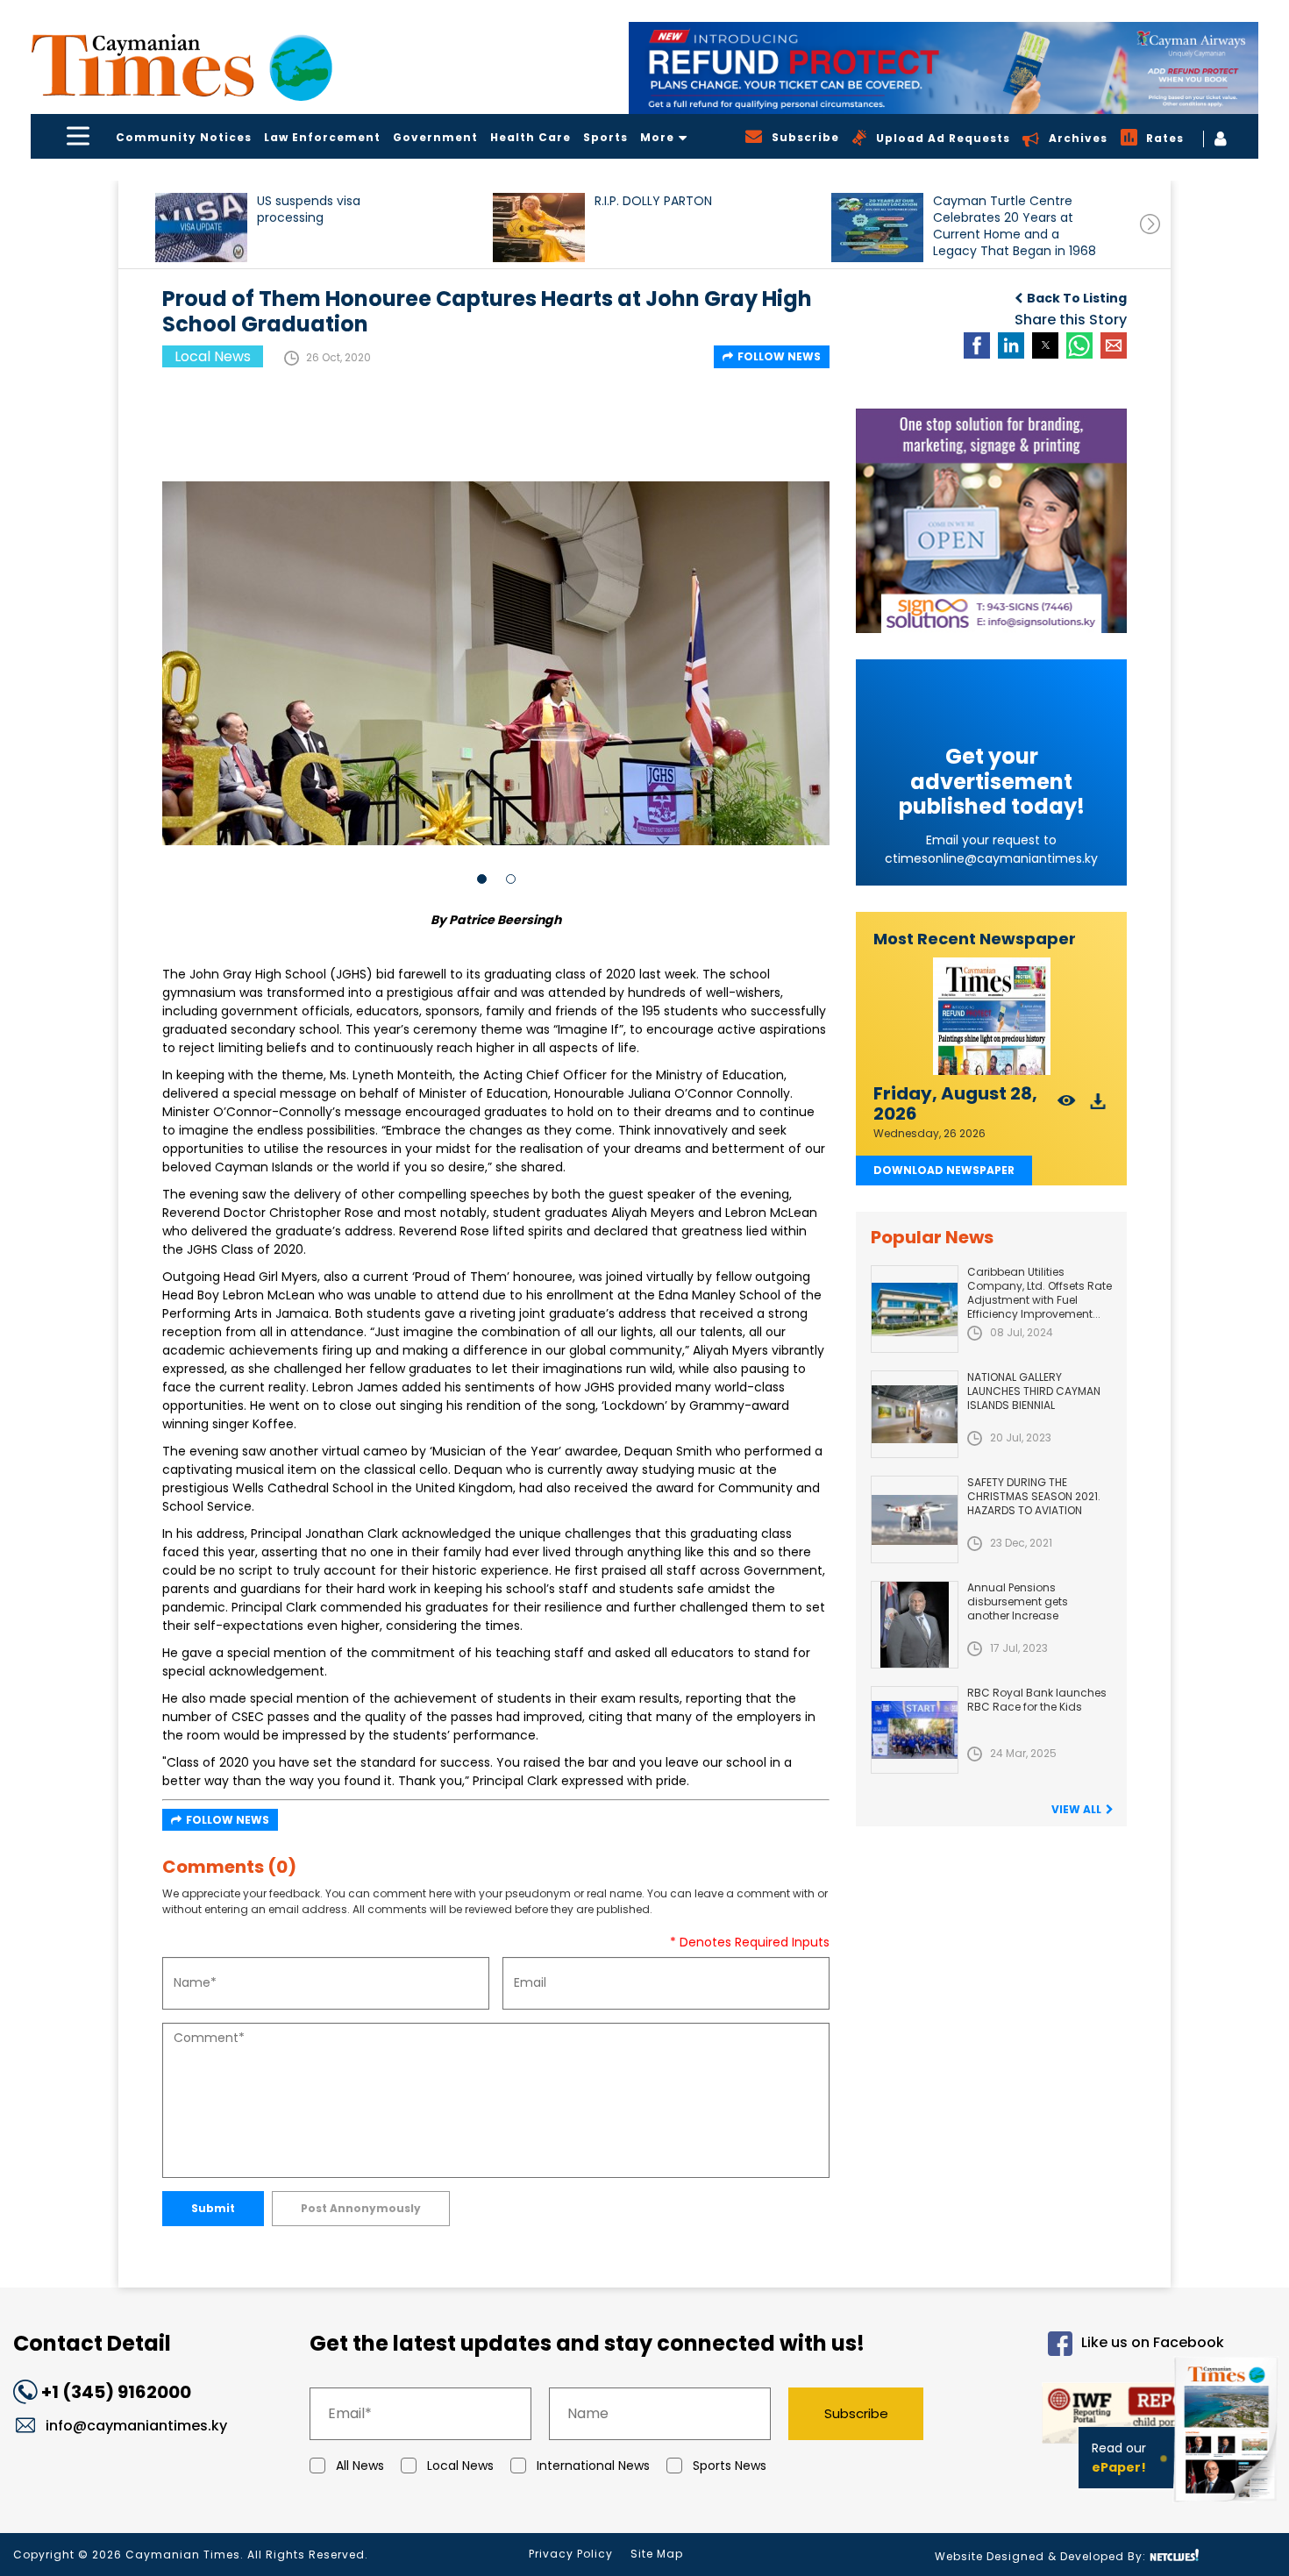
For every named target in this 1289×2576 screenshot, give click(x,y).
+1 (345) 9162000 (116, 2392)
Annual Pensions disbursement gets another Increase (1018, 1601)
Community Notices (184, 137)
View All (1076, 1809)
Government (435, 137)
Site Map (657, 2554)
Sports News (730, 2466)
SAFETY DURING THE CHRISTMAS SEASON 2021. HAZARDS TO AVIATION (1034, 1496)
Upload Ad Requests (943, 138)
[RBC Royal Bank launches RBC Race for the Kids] (915, 1730)
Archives (1078, 138)
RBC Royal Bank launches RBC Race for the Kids (1037, 1700)
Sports (605, 137)
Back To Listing (1077, 298)
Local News (460, 2466)
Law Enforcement (322, 137)
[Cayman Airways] (944, 68)
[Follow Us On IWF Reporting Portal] (1089, 2416)
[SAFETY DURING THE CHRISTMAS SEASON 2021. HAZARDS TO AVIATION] (915, 1519)
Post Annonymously (361, 2208)
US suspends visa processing (309, 210)
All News (360, 2466)
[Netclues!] (1174, 2555)
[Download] (1098, 1106)
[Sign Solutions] (991, 521)
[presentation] (1150, 224)
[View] (1067, 1106)
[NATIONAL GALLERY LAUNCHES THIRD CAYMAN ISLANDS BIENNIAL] (915, 1414)
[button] (201, 228)
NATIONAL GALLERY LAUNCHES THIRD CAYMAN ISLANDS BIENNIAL (1034, 1391)
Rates (1165, 138)
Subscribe (856, 2413)
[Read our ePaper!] (1228, 2505)
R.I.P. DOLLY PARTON (653, 201)
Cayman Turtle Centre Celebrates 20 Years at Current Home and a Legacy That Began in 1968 (1015, 226)
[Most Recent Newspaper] (991, 1017)
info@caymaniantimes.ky (136, 2426)
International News (593, 2466)
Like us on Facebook (1153, 2342)
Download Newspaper (944, 1170)
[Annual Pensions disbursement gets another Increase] (915, 1625)
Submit (213, 2208)
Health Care (531, 137)
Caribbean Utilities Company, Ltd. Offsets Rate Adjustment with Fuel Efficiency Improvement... (1040, 1293)
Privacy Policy (571, 2554)
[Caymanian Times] (182, 65)
